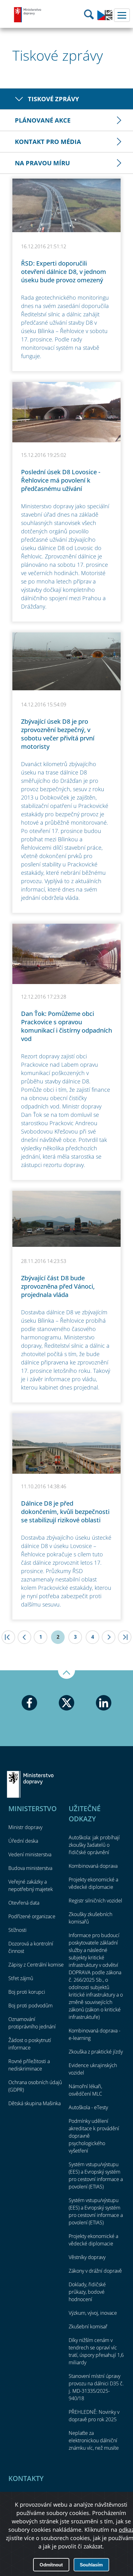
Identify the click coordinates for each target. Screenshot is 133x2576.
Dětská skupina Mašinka (34, 2103)
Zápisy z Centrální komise (36, 1965)
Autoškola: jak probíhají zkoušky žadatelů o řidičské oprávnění (94, 1845)
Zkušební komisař (88, 2327)
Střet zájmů (21, 1978)
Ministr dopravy (25, 1827)
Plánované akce (43, 120)
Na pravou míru (42, 163)
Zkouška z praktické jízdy (96, 2052)
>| (125, 1637)
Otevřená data (24, 1903)
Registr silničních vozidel (95, 1901)
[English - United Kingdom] (105, 19)
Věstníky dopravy (87, 2257)
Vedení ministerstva (30, 1854)
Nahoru (66, 1675)
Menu (122, 15)
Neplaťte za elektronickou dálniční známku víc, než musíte (94, 2440)
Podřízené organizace (32, 1916)
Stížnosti (17, 1930)
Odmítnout (51, 2565)
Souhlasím (91, 2565)
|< (8, 1637)
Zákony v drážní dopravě (95, 2271)
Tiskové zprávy (53, 99)
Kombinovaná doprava (93, 1866)
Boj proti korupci (27, 1992)
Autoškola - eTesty (88, 2107)
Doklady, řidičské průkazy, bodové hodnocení (87, 2292)
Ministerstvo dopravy (28, 15)
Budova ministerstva (30, 1868)
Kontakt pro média (48, 142)
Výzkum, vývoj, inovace (93, 2313)
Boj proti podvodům (30, 2006)
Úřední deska (23, 1841)
